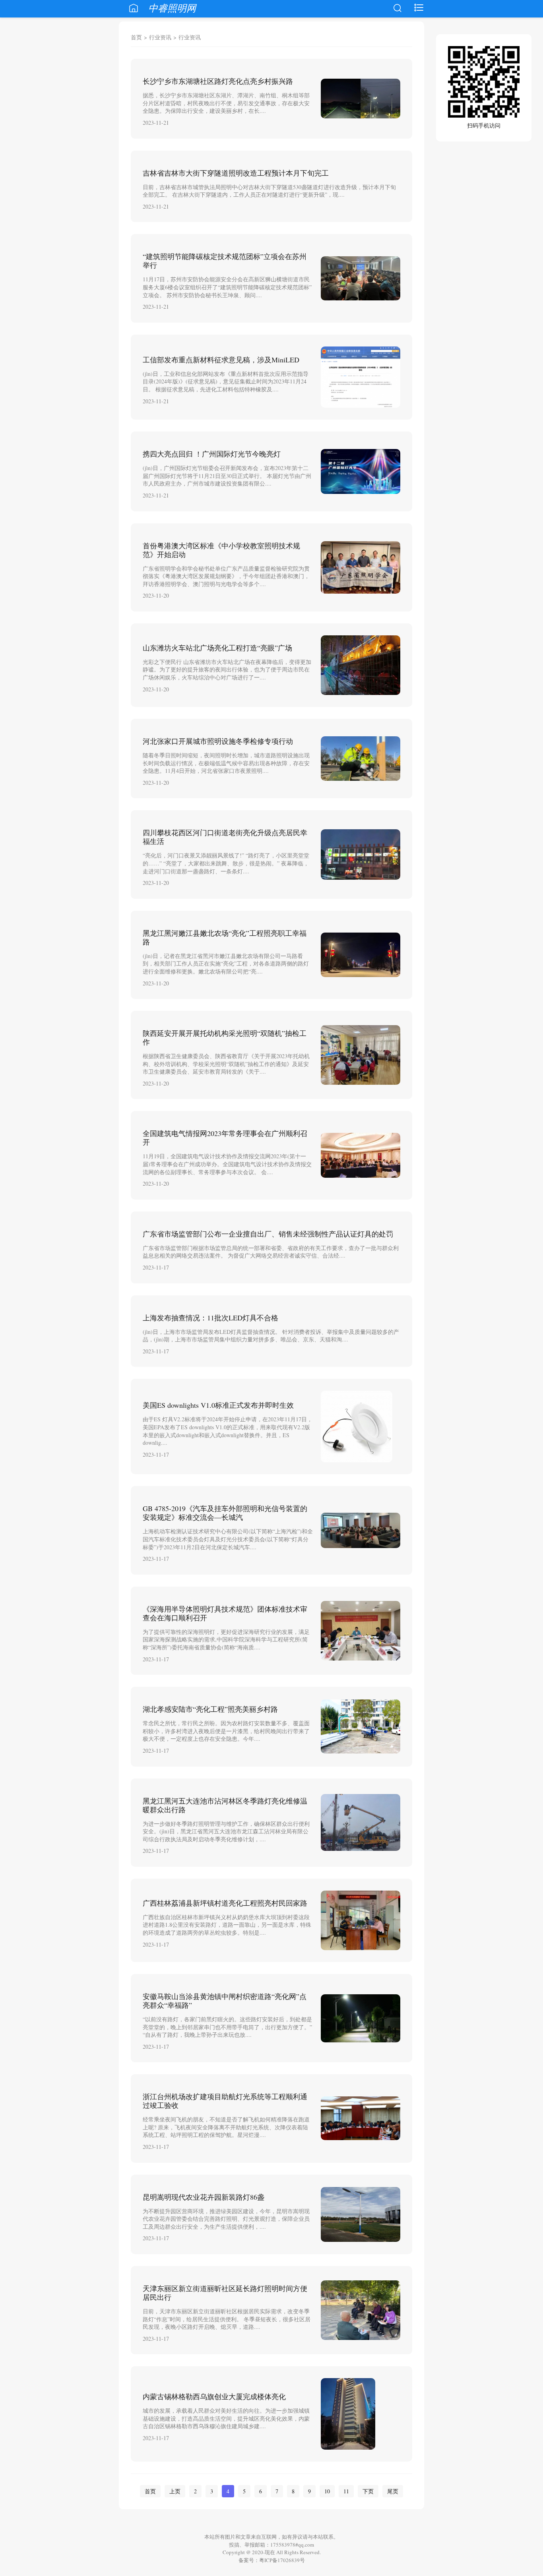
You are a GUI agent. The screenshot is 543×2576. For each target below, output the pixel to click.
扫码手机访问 (484, 125)
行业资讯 (160, 37)
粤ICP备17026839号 (282, 2560)
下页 (368, 2491)
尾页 (393, 2491)
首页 (136, 37)
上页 (175, 2491)
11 (346, 2491)
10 (327, 2491)
